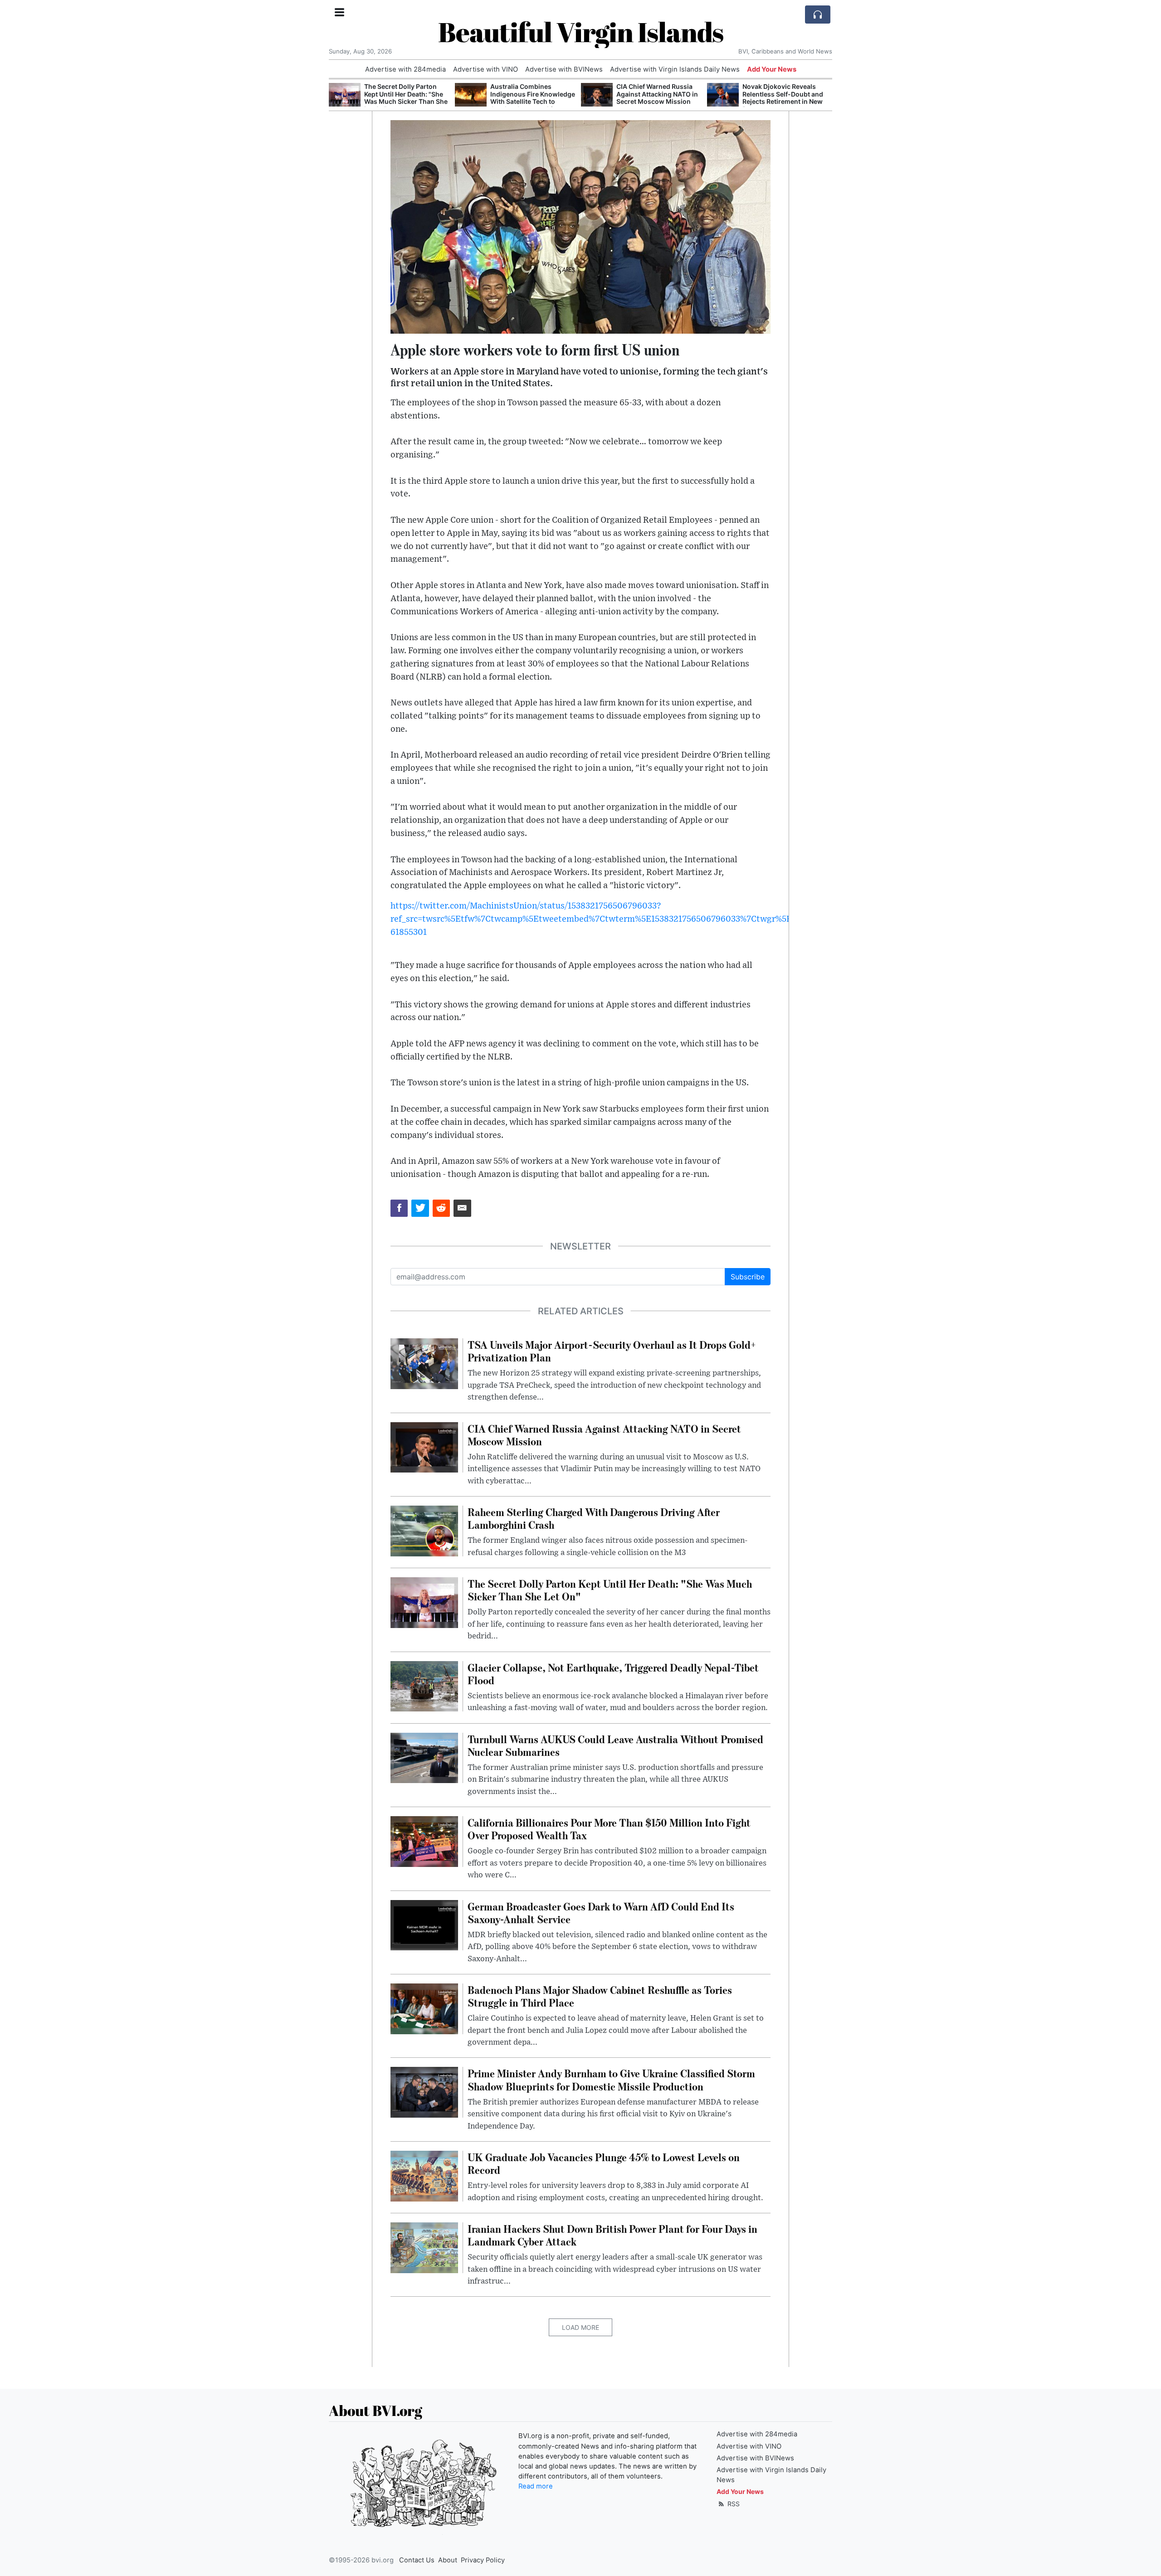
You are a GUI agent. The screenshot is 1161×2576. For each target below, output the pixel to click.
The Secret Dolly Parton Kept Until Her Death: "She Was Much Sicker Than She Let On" (406, 98)
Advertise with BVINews (564, 69)
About (448, 2560)
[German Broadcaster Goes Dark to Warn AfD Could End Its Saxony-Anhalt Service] (424, 1925)
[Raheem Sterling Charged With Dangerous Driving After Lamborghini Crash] (424, 1530)
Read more (536, 2486)
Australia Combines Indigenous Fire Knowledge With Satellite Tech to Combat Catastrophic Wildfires (533, 102)
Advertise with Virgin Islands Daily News (675, 69)
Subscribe (748, 1277)
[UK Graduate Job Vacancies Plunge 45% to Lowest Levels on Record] (424, 2175)
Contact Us (417, 2560)
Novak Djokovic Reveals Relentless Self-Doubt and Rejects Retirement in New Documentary (783, 98)
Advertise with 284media (405, 69)
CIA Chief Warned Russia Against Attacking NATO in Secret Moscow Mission (657, 94)
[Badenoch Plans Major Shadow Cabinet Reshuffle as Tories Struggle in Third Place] (424, 2008)
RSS (733, 2504)
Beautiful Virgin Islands (581, 32)
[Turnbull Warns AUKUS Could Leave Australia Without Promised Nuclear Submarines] (424, 1757)
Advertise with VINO (485, 69)
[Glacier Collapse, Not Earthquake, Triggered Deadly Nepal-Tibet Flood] (424, 1686)
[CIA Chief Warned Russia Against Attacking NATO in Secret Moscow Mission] (597, 95)
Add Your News (772, 69)
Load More (580, 2327)
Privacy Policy (483, 2560)
